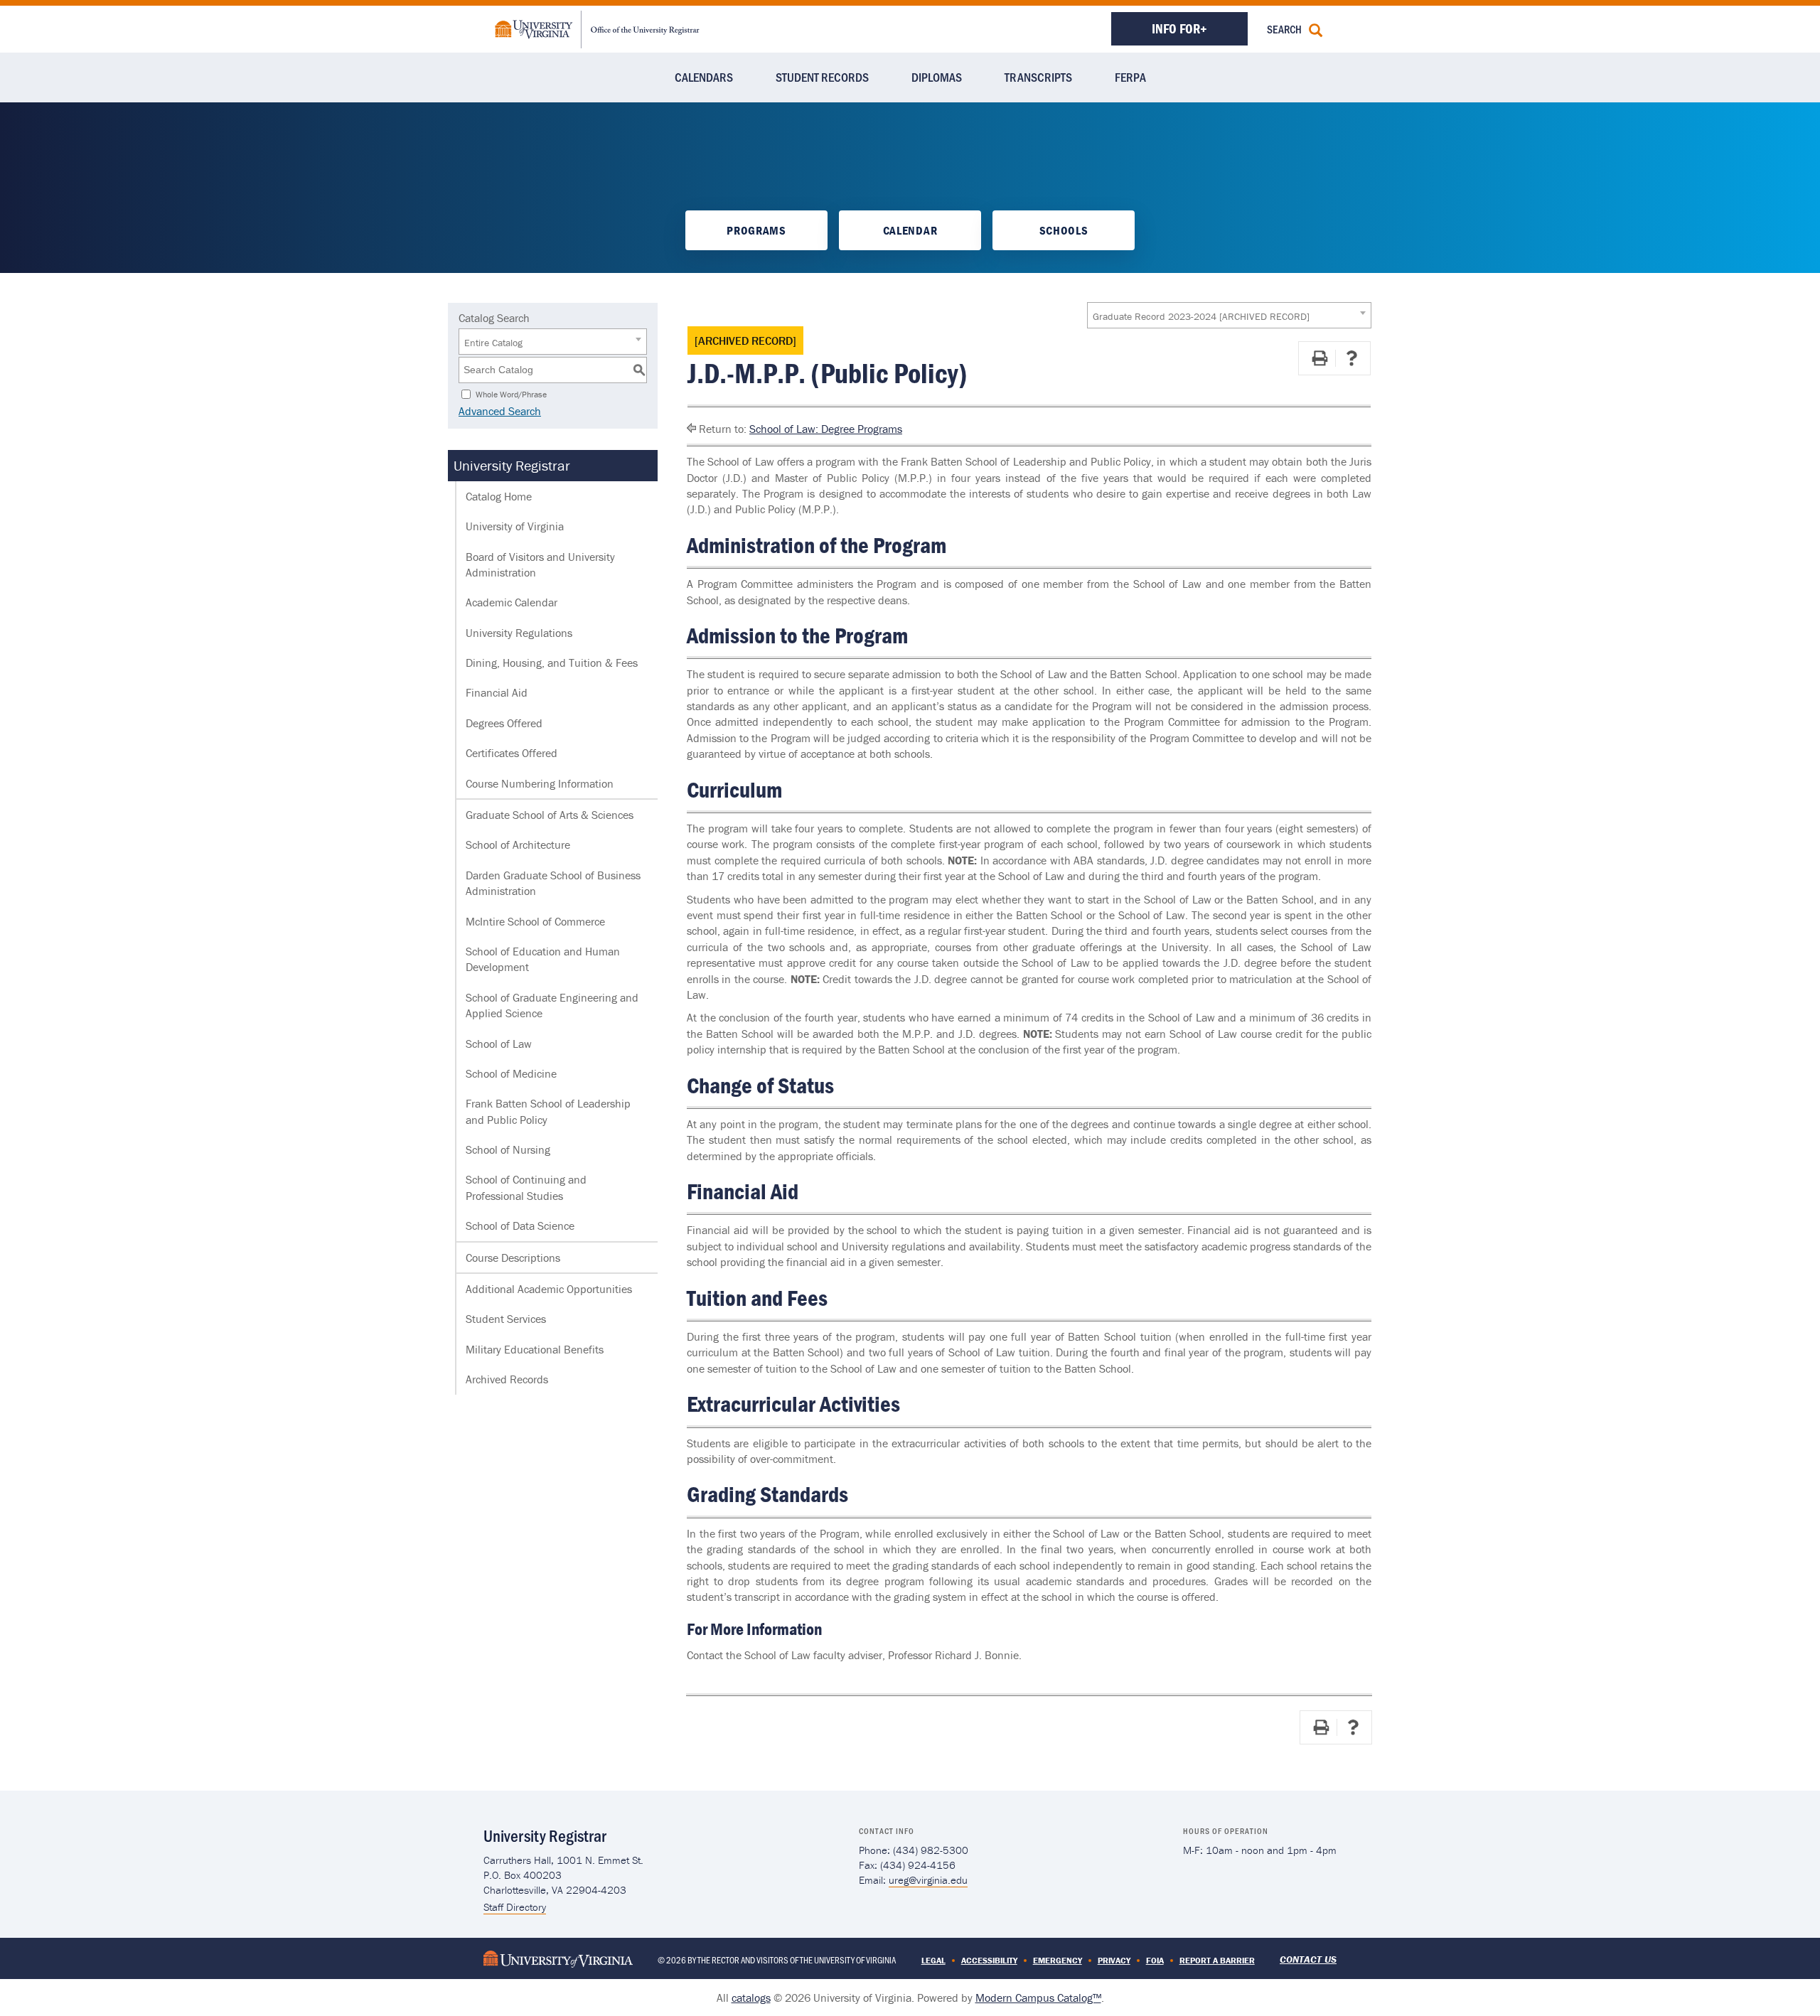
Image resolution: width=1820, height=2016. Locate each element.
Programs (756, 230)
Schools (1064, 230)
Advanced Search (500, 411)
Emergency (1058, 1960)
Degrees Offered (504, 723)
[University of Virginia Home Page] (558, 1957)
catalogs (751, 1998)
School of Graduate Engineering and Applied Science (552, 1005)
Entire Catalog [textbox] (493, 343)
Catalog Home (499, 496)
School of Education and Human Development (543, 959)
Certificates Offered (512, 753)
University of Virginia (515, 526)
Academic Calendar (512, 602)
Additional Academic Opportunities (549, 1289)
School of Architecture (518, 845)
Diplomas (937, 77)
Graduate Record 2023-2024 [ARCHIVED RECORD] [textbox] (1201, 316)
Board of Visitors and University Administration (540, 564)
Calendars (704, 77)
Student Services (506, 1319)
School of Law (499, 1044)
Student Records (822, 77)
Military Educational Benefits (535, 1349)
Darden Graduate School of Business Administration (553, 883)
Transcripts (1038, 77)
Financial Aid (497, 692)
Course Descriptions (513, 1258)
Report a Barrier (1217, 1960)
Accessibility (989, 1960)
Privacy (1114, 1960)
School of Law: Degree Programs (826, 429)
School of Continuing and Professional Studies (526, 1187)
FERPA (1130, 77)
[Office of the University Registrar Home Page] (597, 28)
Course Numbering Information (540, 783)
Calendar (910, 230)
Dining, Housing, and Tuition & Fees (552, 663)
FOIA (1155, 1960)
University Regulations (519, 633)
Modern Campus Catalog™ (1038, 1998)
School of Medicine (511, 1073)
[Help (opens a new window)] (1351, 358)
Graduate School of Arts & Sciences (550, 815)
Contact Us (1308, 1959)
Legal (933, 1960)
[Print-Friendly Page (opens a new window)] (1319, 358)
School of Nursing (508, 1149)
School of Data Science (520, 1226)
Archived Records (507, 1379)
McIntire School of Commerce (535, 921)
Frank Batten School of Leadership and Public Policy (548, 1111)
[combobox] (1229, 315)
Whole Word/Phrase (511, 393)
